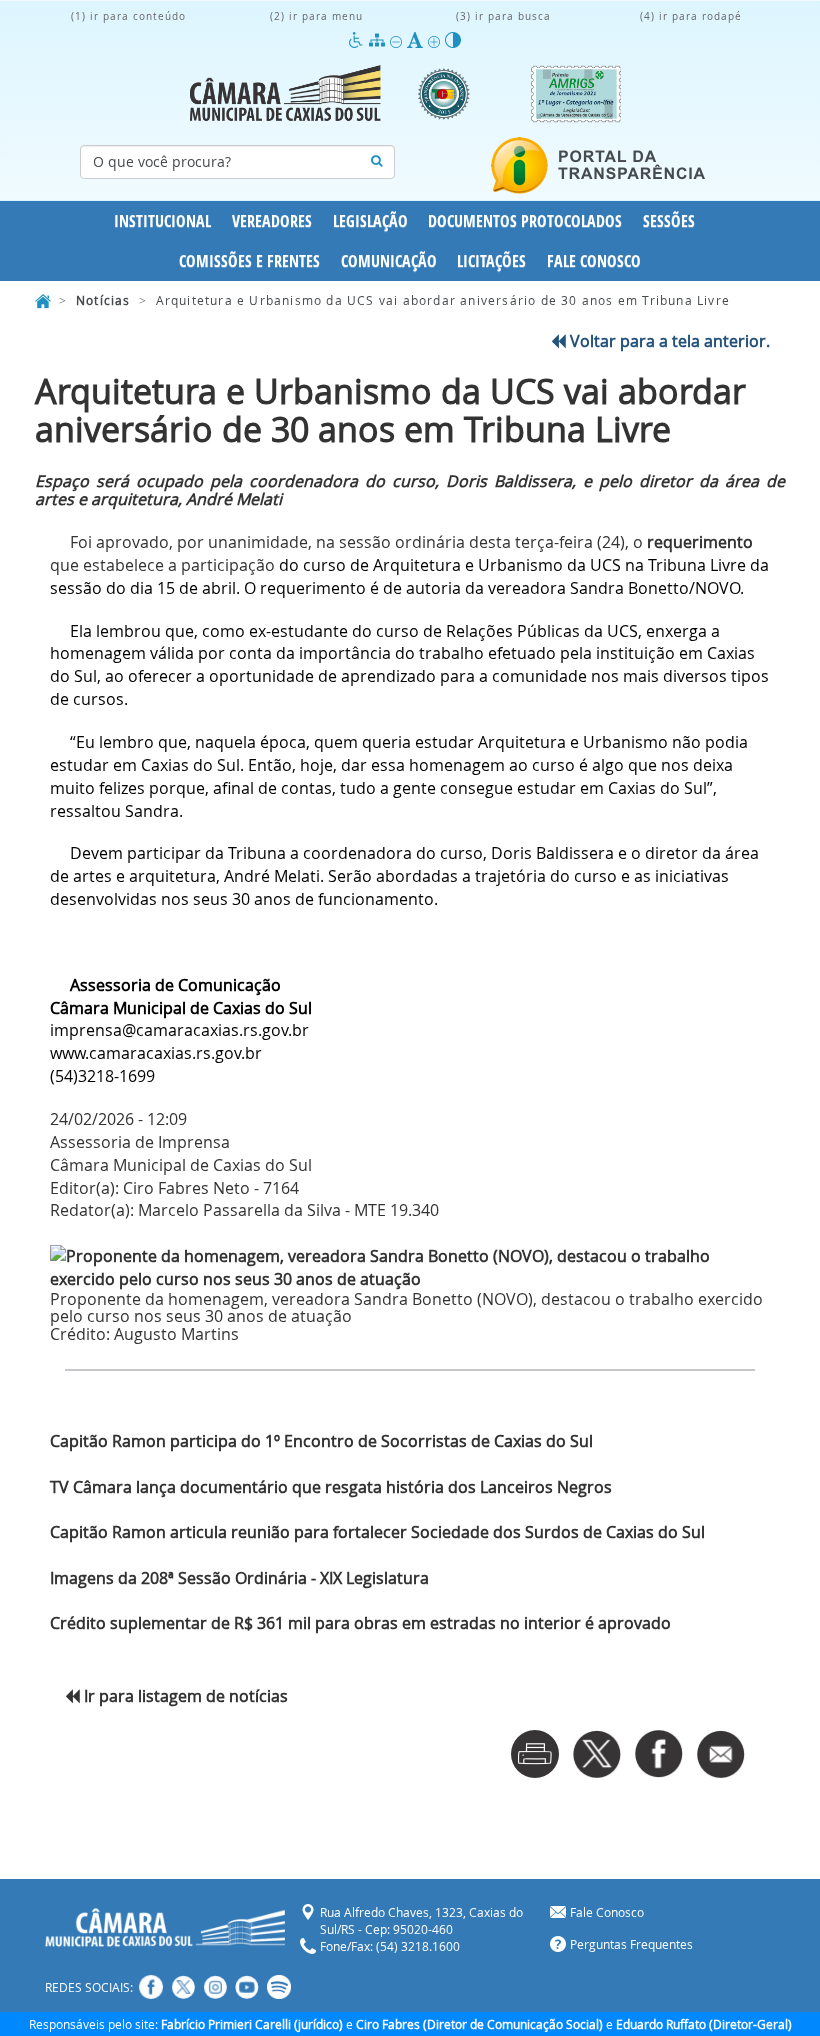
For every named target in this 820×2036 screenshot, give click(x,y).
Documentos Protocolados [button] (525, 221)
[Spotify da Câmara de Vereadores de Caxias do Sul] (279, 1987)
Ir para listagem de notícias (184, 1696)
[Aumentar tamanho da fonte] (436, 40)
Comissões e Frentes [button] (249, 261)
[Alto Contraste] (453, 40)
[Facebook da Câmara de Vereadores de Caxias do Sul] (151, 1987)
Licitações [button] (491, 261)
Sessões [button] (669, 221)
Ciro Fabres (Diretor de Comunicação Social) (479, 2024)
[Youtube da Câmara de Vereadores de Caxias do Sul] (247, 1987)
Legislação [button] (370, 221)
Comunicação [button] (389, 261)
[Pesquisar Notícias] (376, 162)
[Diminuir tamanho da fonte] (398, 40)
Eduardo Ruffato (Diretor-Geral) (704, 2024)
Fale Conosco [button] (594, 261)
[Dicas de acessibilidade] (358, 40)
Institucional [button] (162, 221)
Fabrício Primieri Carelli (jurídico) (252, 2024)
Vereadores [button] (272, 221)
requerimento (698, 542)
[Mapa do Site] (379, 40)
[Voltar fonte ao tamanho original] (417, 40)
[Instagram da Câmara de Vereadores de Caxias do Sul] (215, 1987)
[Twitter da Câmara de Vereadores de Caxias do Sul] (183, 1987)
